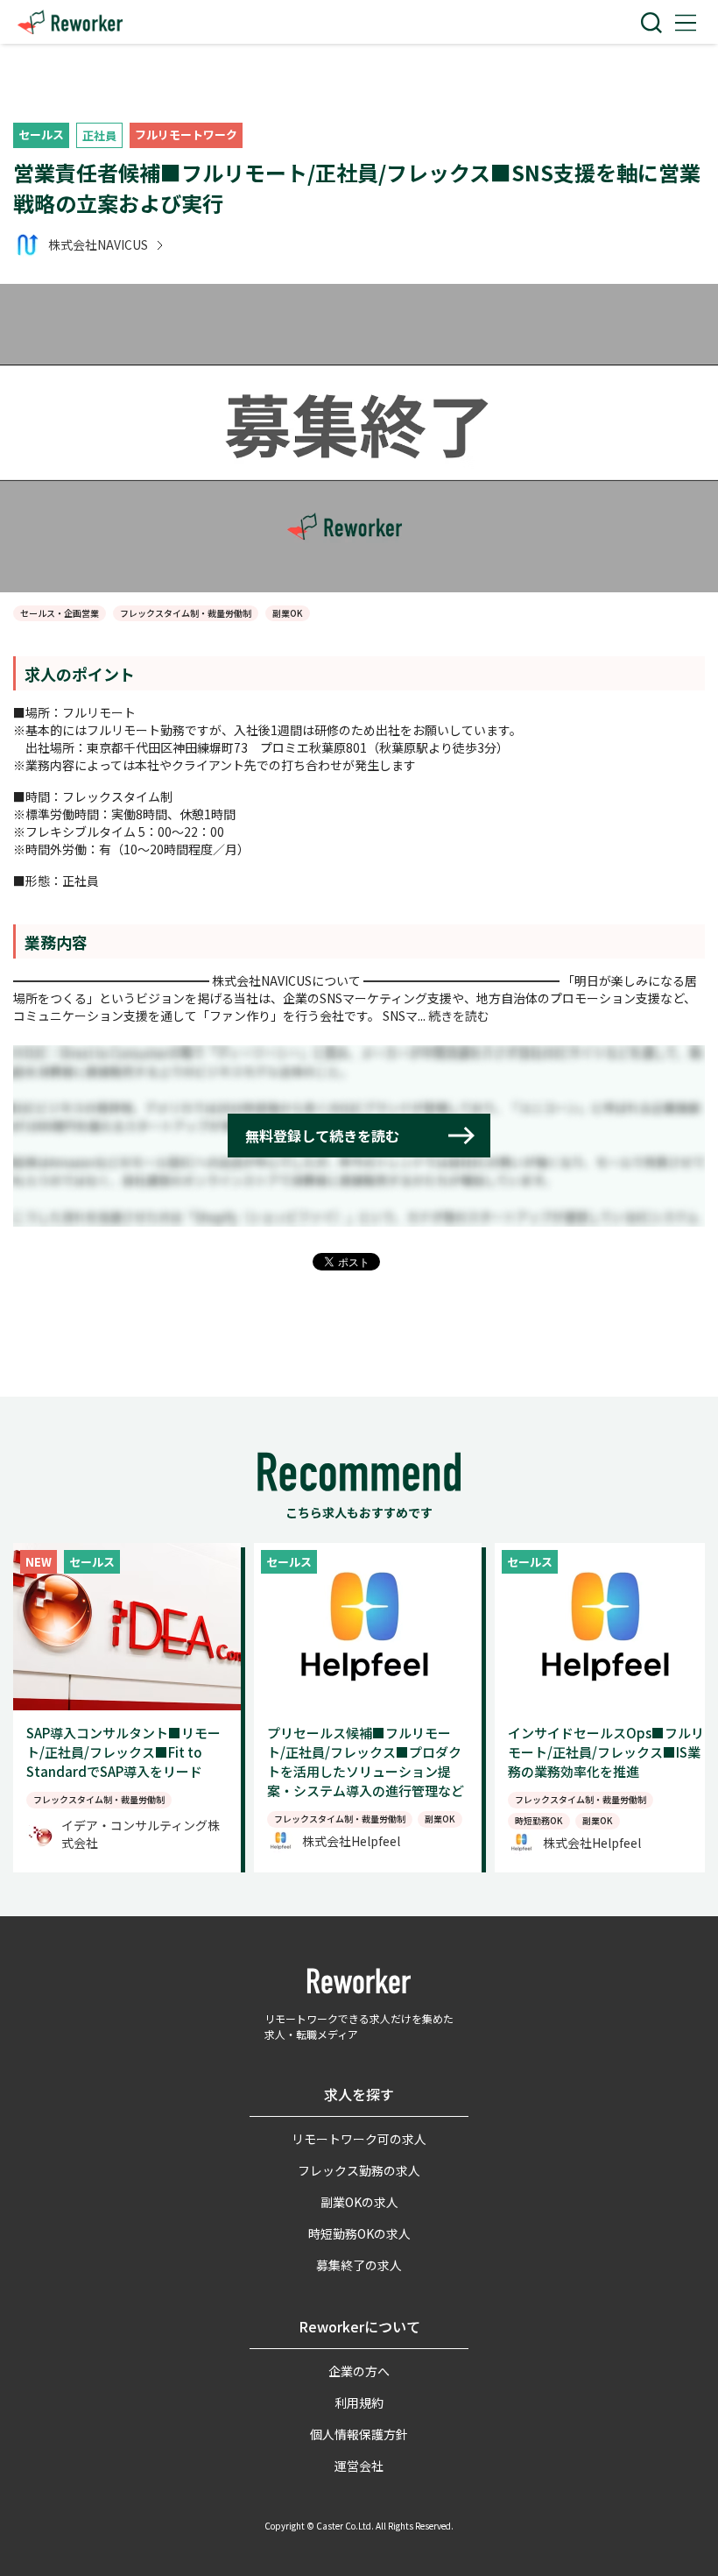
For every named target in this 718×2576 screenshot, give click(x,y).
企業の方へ (359, 2371)
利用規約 (359, 2403)
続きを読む (459, 1016)
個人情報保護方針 (359, 2434)
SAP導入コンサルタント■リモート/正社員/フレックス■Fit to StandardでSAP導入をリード (123, 1752)
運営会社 (359, 2466)
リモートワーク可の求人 (359, 2139)
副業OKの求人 (359, 2202)
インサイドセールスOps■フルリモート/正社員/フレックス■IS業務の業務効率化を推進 (606, 1752)
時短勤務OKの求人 (359, 2233)
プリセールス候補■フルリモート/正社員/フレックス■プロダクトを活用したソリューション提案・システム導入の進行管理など (366, 1762)
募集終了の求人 (359, 2265)
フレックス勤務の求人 (359, 2170)
